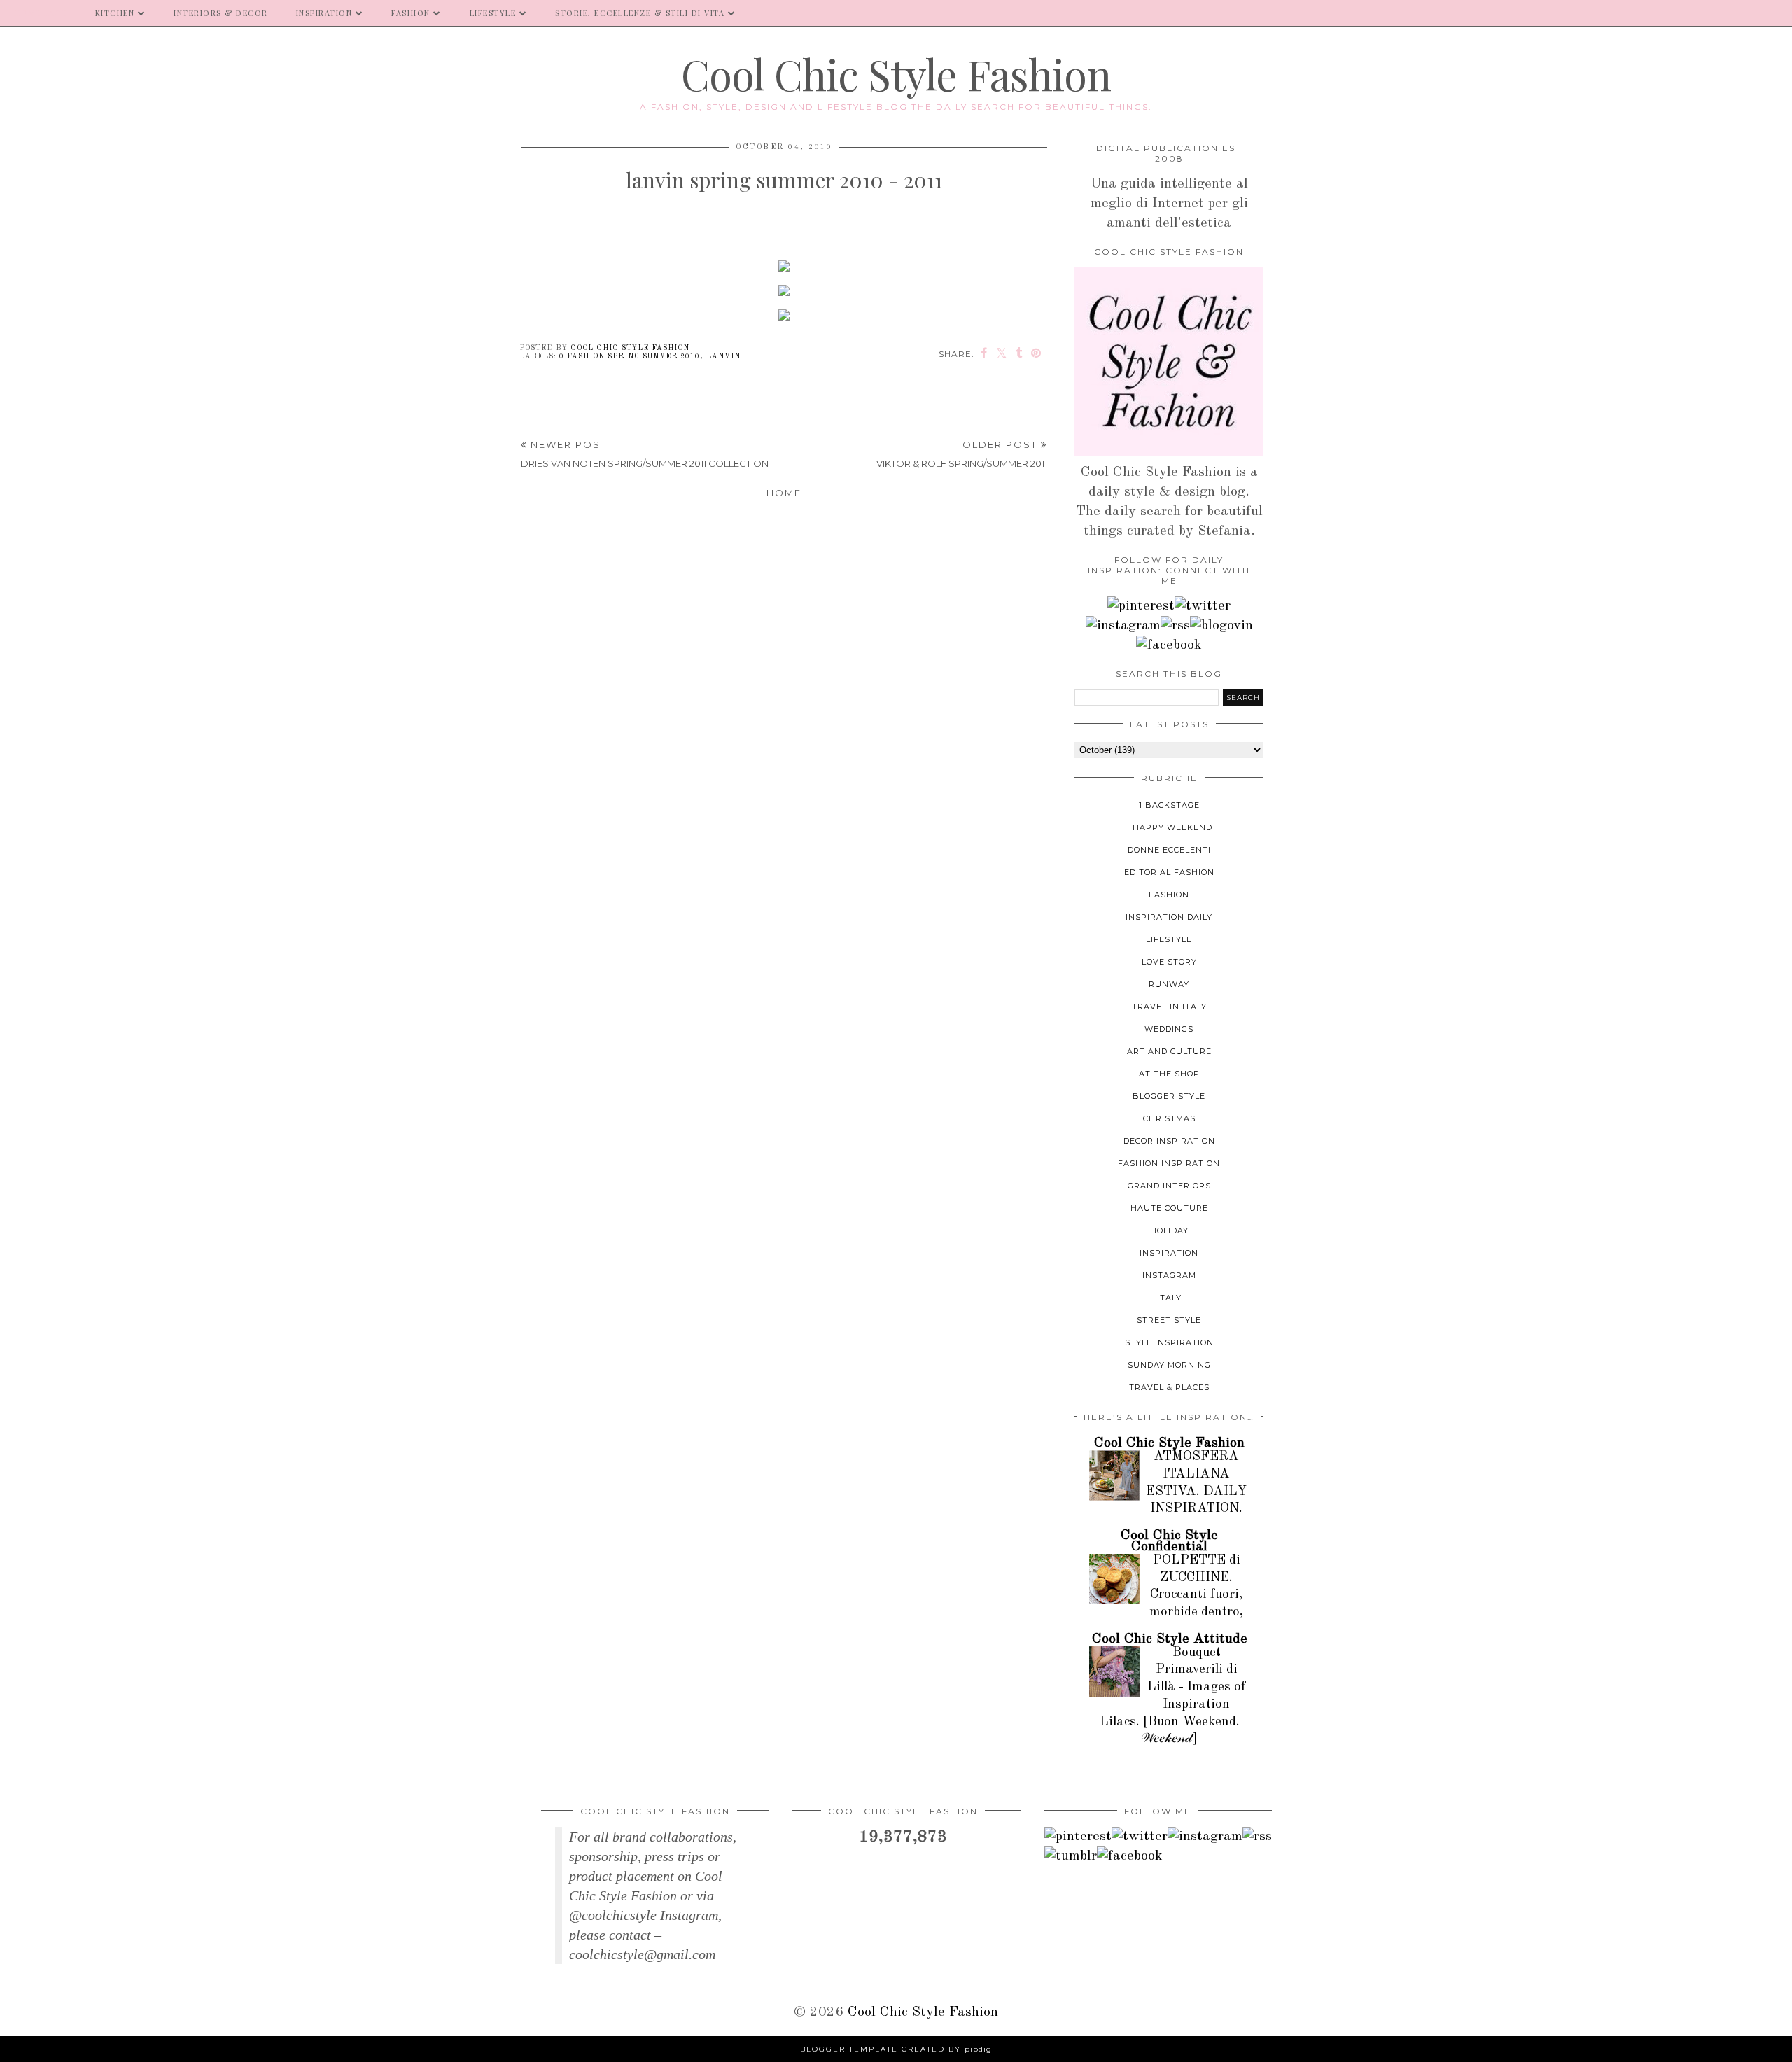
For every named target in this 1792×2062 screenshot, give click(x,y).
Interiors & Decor (221, 13)
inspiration (1169, 1253)
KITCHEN (115, 13)
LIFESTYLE (493, 13)
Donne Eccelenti (1169, 850)
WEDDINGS (1169, 1029)
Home (784, 493)
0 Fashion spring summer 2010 (630, 356)
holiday (1169, 1230)
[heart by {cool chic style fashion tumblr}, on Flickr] (1221, 626)
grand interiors (1169, 1186)
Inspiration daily (1169, 917)
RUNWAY (1169, 984)
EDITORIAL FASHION (1169, 872)
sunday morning (1169, 1365)
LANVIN (723, 356)
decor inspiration (1169, 1141)
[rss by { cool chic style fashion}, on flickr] (1175, 626)
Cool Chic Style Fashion (896, 73)
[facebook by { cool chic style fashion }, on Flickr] (1169, 645)
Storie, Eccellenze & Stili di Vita (640, 13)
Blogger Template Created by (896, 2049)
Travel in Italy (1169, 1007)
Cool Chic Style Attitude (1170, 1639)
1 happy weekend (1169, 827)
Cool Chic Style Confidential (1169, 1541)
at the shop (1169, 1074)
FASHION (411, 13)
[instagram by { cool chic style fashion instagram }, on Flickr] (1123, 626)
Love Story (1169, 962)
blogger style (1169, 1096)
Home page (41, 13)
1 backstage (1169, 805)
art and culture (1169, 1051)
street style (1169, 1320)
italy (1169, 1298)
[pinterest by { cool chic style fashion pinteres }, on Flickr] (1141, 606)
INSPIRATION (324, 13)
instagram (1169, 1275)
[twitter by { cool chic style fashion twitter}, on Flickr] (1203, 606)
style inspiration (1169, 1342)
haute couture (1169, 1208)
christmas (1169, 1118)
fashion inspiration (1169, 1163)
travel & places (1169, 1387)
